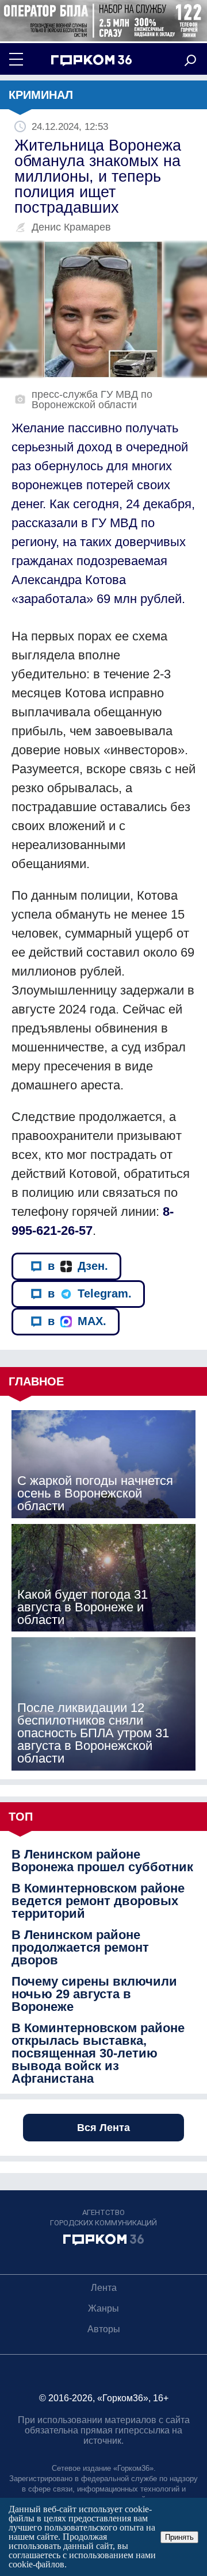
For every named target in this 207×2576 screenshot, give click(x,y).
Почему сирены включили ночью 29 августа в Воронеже (94, 1994)
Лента (104, 2288)
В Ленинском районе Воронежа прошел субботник (102, 1861)
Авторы (104, 2329)
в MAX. (77, 1321)
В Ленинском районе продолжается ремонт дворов (80, 1948)
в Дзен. (78, 1266)
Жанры (103, 2308)
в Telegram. (90, 1293)
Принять (179, 2537)
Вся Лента (103, 2128)
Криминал (41, 95)
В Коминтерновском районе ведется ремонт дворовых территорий (98, 1901)
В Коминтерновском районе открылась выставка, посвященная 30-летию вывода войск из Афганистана (98, 2053)
